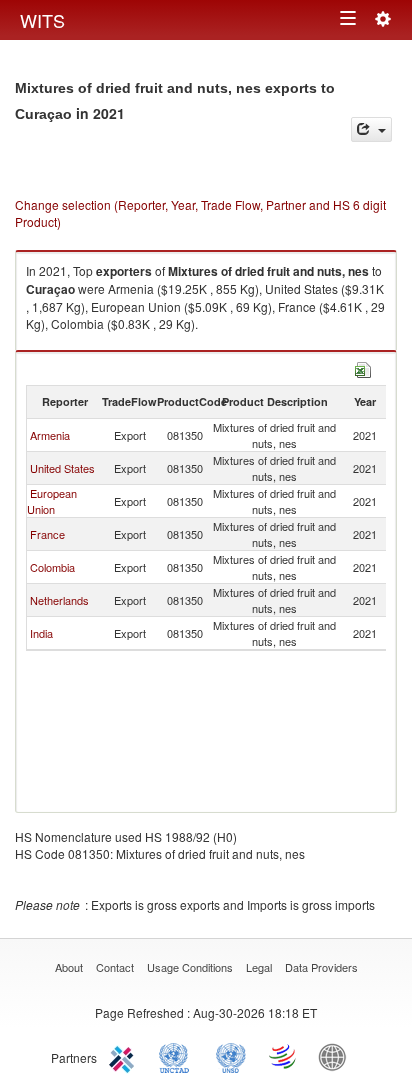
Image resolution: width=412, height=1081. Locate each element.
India (41, 633)
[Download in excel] (363, 367)
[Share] (371, 129)
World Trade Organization (284, 1056)
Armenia (50, 435)
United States (62, 468)
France (47, 534)
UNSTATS (231, 1056)
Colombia (52, 567)
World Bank (337, 1056)
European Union (52, 501)
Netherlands (59, 600)
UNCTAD (178, 1056)
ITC (125, 1056)
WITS (42, 20)
